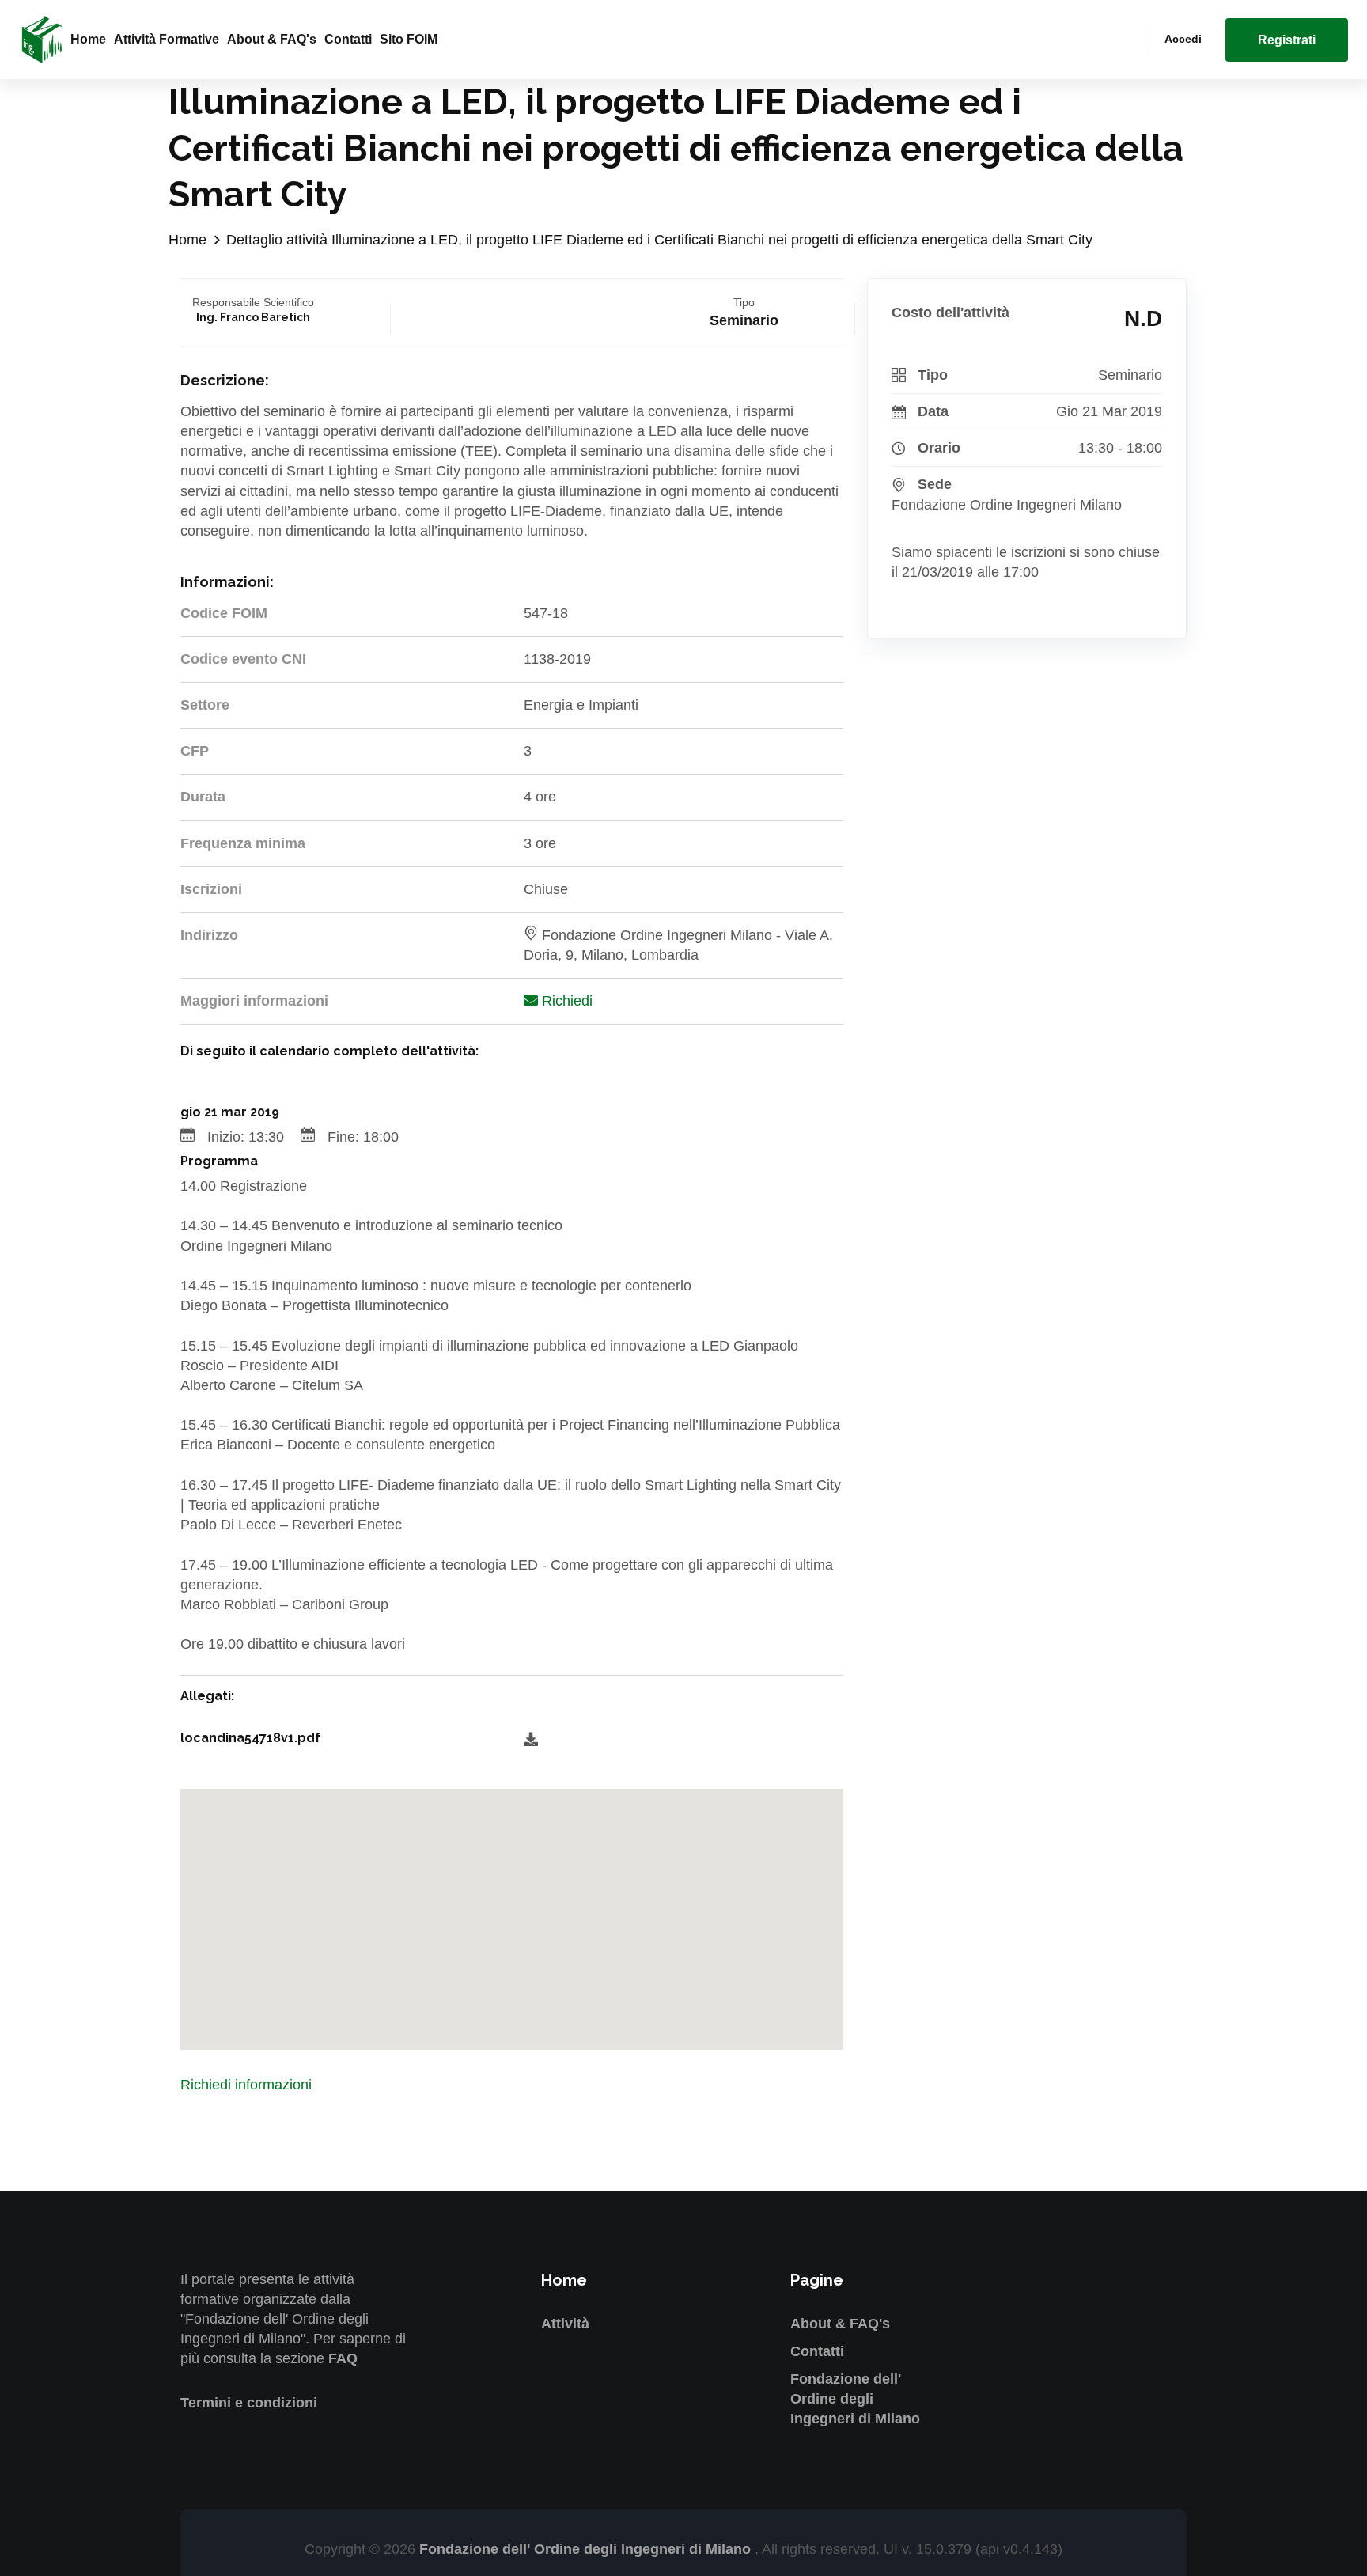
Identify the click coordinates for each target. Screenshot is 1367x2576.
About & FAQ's (272, 39)
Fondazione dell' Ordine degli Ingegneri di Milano (855, 2399)
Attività (565, 2324)
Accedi (1183, 39)
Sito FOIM (409, 39)
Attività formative (167, 39)
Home (88, 39)
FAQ (343, 2358)
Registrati (1287, 40)
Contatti (348, 39)
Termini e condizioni (249, 2403)
